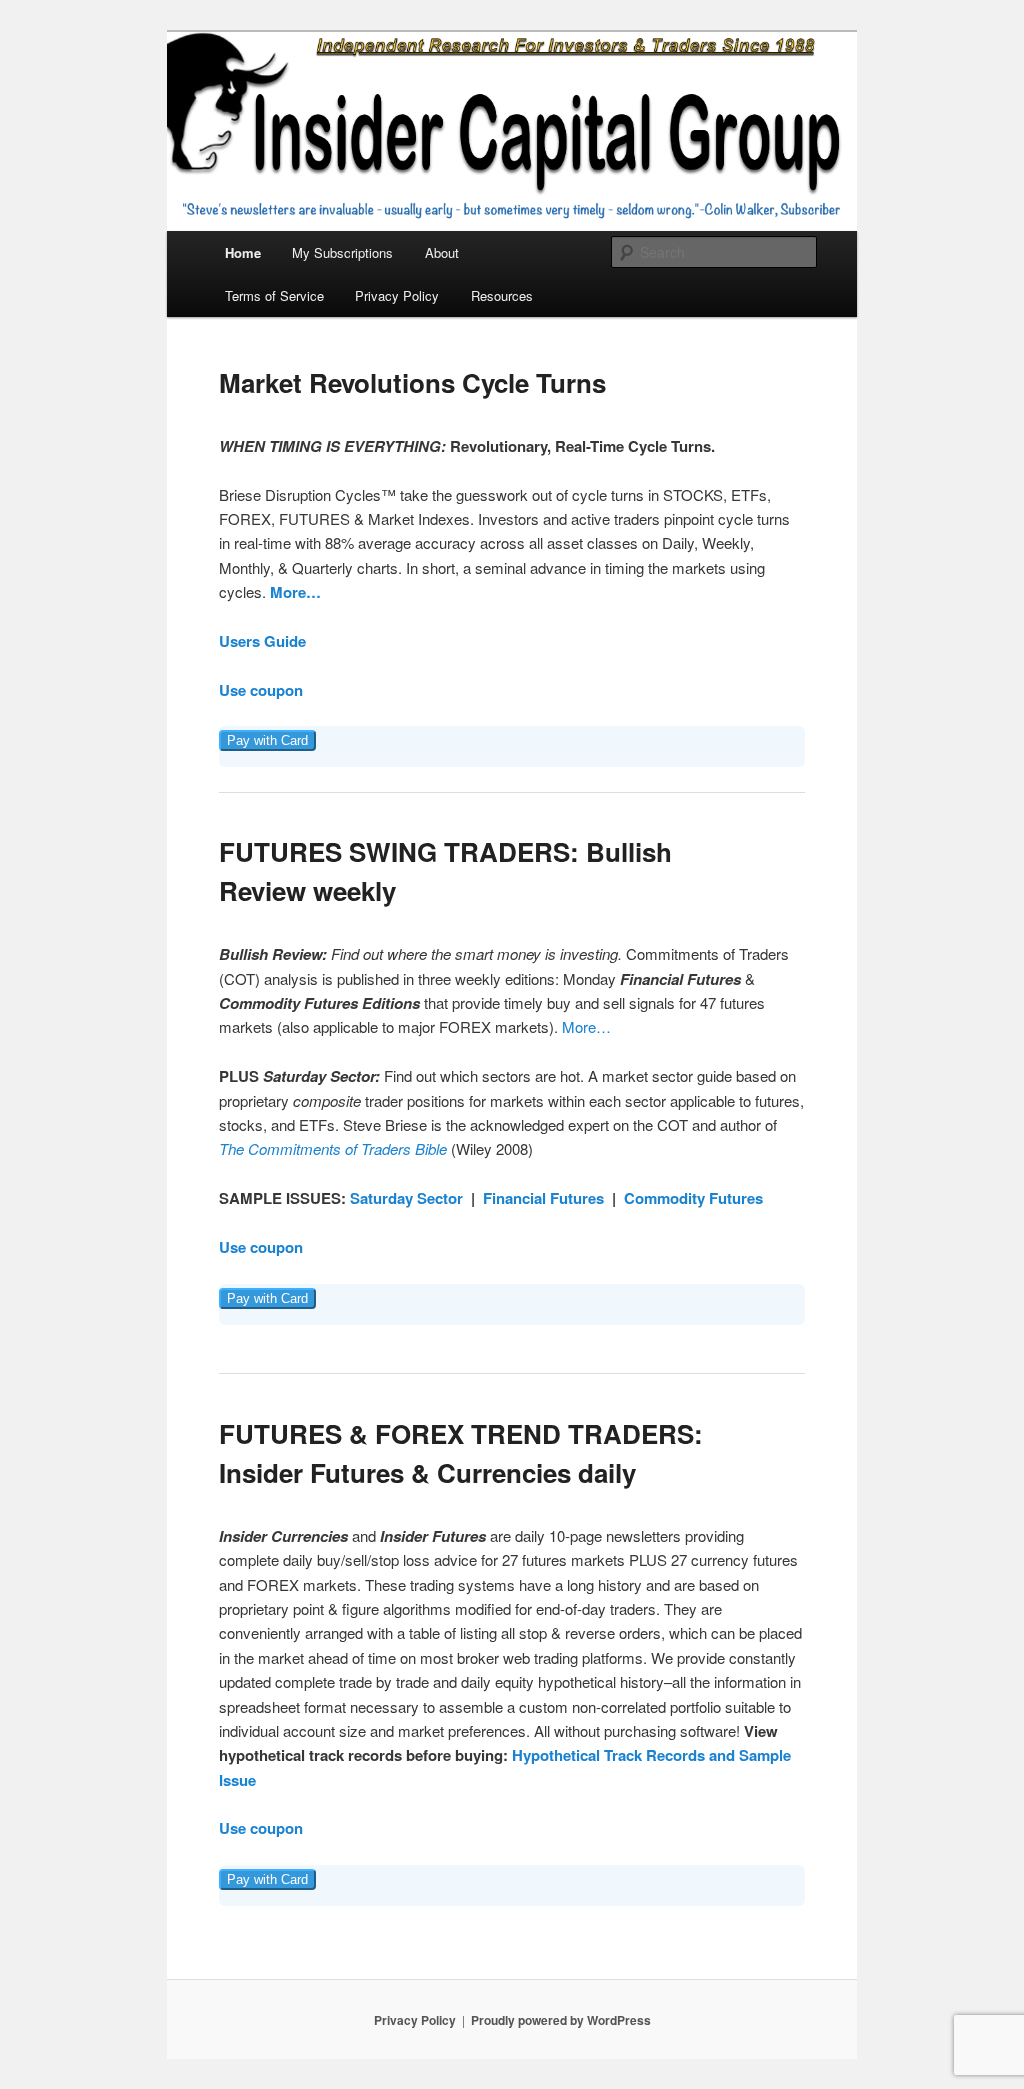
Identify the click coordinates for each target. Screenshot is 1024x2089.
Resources (502, 295)
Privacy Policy (397, 295)
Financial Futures (543, 1198)
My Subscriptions (342, 252)
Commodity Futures (693, 1198)
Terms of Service (274, 295)
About (442, 252)
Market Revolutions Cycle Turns (412, 382)
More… (295, 592)
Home (243, 252)
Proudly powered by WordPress (561, 2020)
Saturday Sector (406, 1198)
